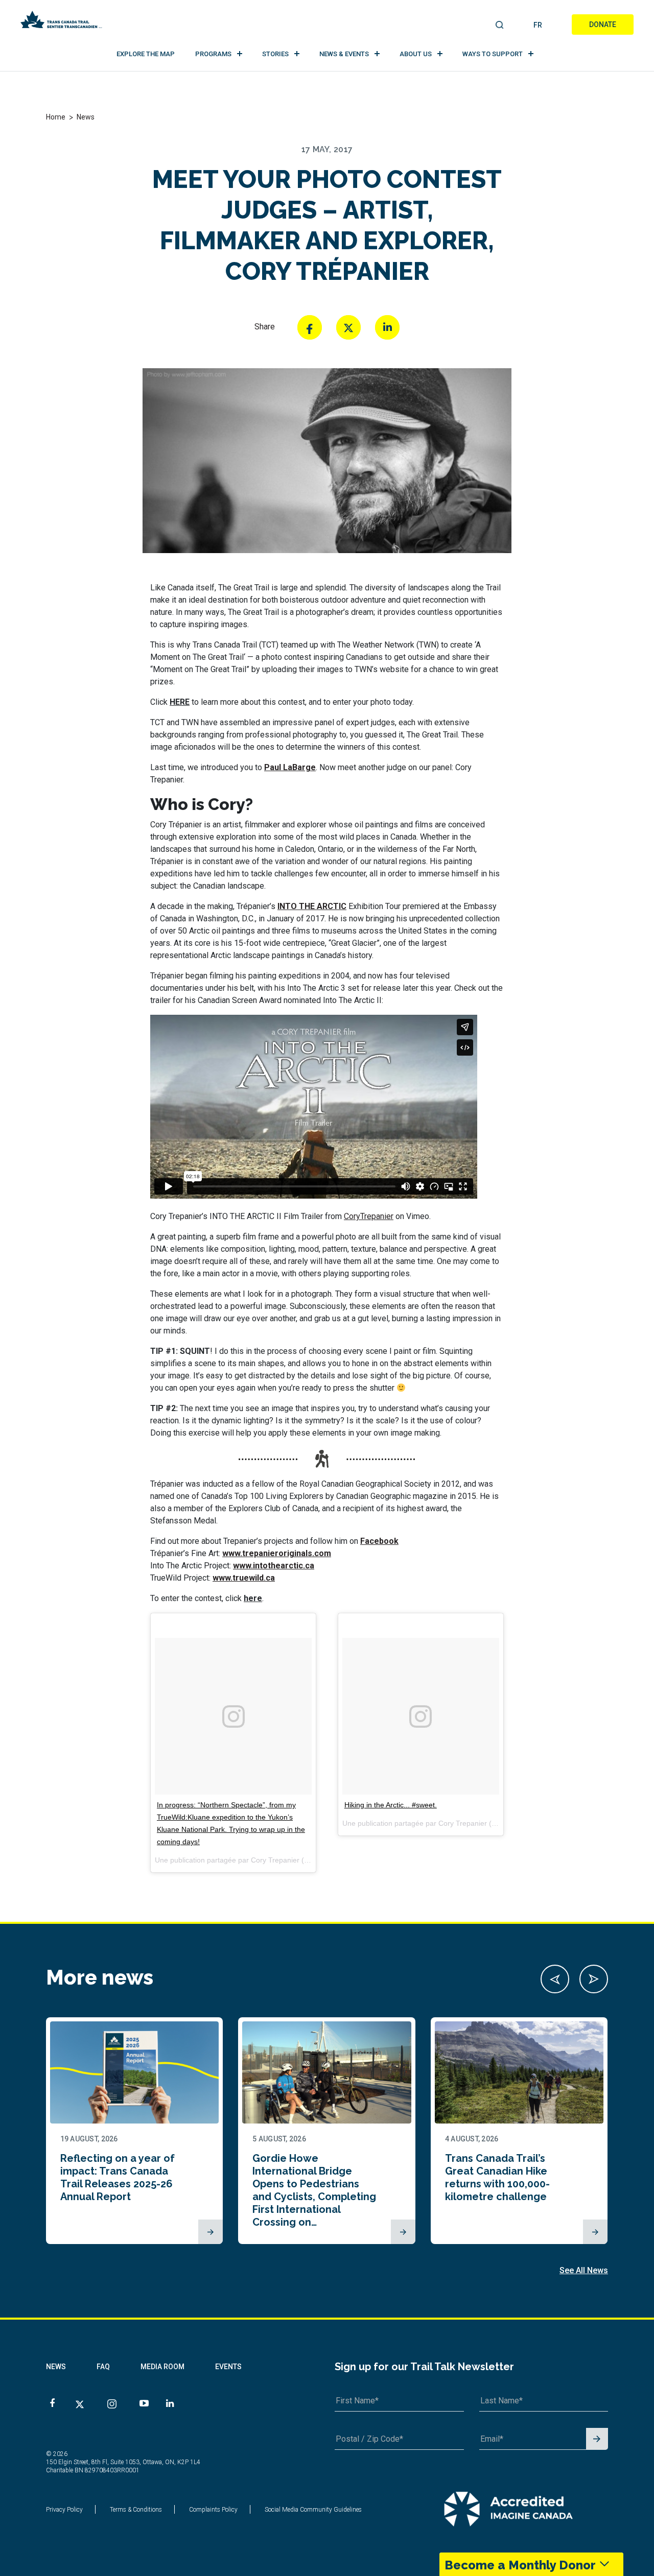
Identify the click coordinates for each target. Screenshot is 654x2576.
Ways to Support (493, 54)
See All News (584, 2270)
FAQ (103, 2367)
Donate (603, 25)
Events (228, 2367)
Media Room (162, 2367)
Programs (213, 54)
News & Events (344, 54)
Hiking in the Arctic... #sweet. (391, 1805)
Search (500, 26)
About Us (416, 54)
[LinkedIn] (387, 327)
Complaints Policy (213, 2510)
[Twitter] (348, 327)
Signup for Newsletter (597, 2439)
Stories (275, 54)
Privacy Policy (64, 2510)
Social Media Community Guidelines (313, 2510)
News (56, 2367)
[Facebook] (310, 327)
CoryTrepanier (369, 1216)
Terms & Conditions (136, 2510)
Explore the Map (146, 54)
